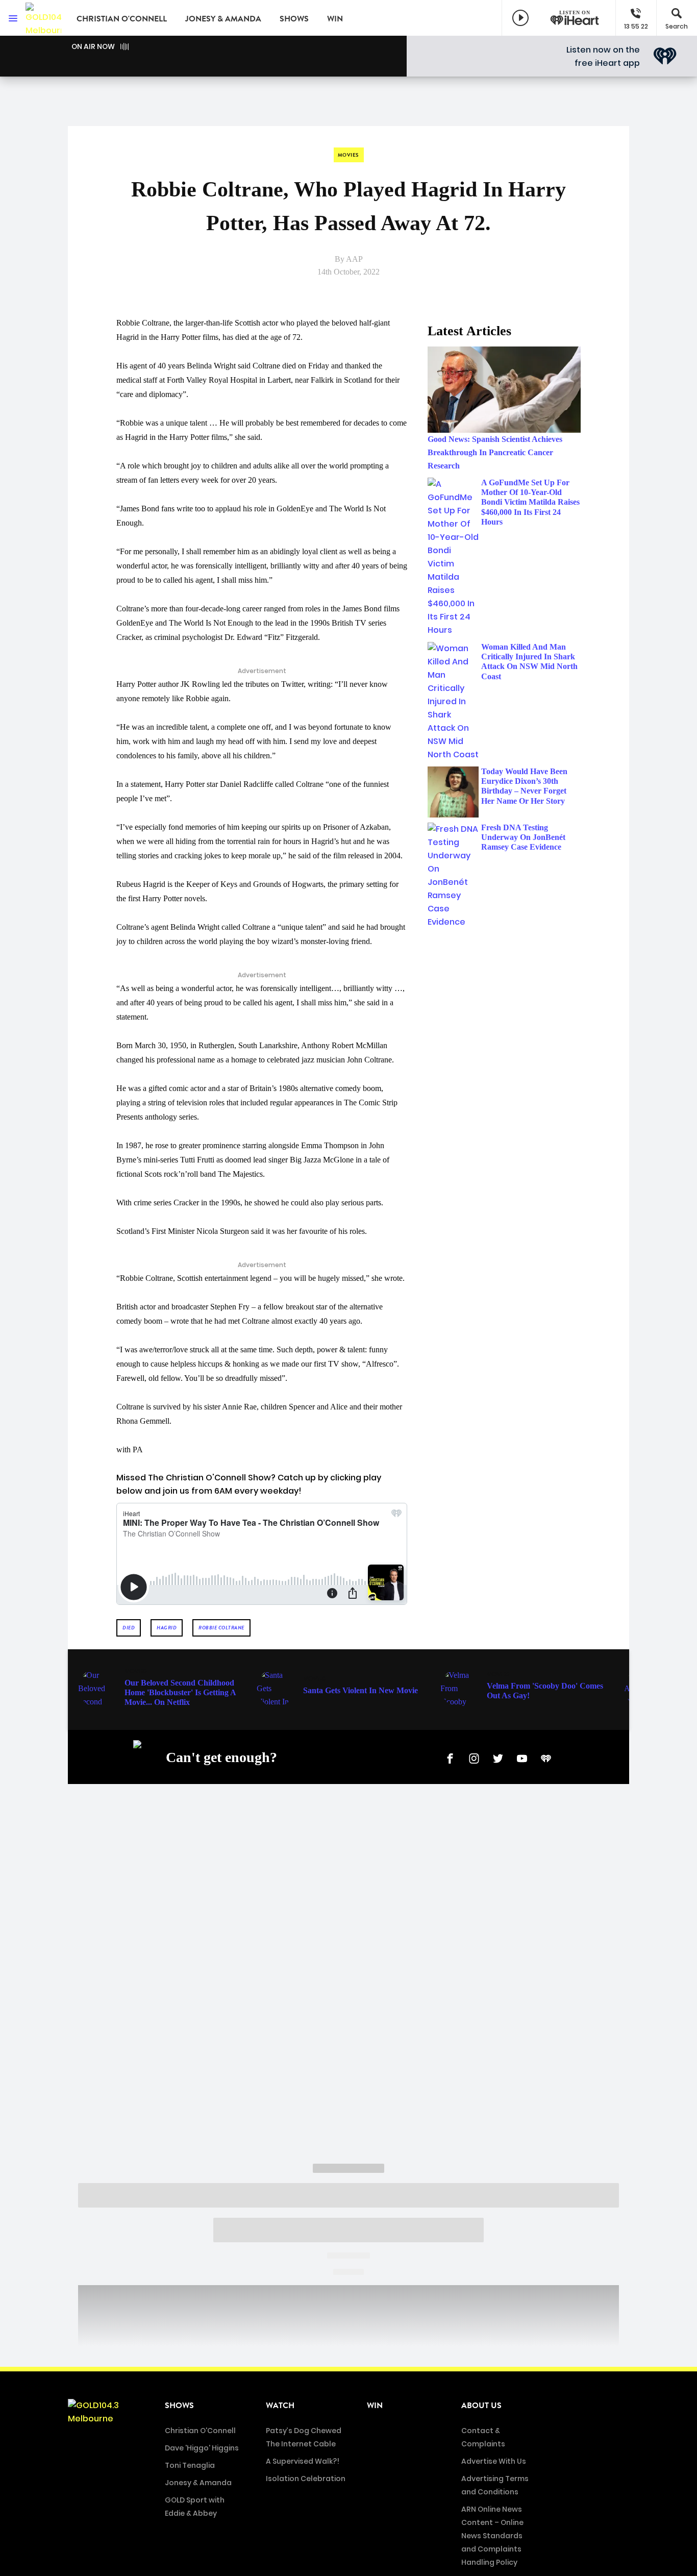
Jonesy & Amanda (223, 19)
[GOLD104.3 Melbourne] (43, 18)
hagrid (167, 1628)
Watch (280, 2406)
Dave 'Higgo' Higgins (202, 2448)
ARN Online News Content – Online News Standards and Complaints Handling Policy (492, 2536)
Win (335, 19)
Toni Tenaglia (190, 2465)
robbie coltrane (221, 1628)
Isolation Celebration (306, 2479)
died (129, 1628)
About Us (481, 2406)
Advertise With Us (494, 2461)
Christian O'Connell (122, 19)
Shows (294, 19)
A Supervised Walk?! (303, 2461)
